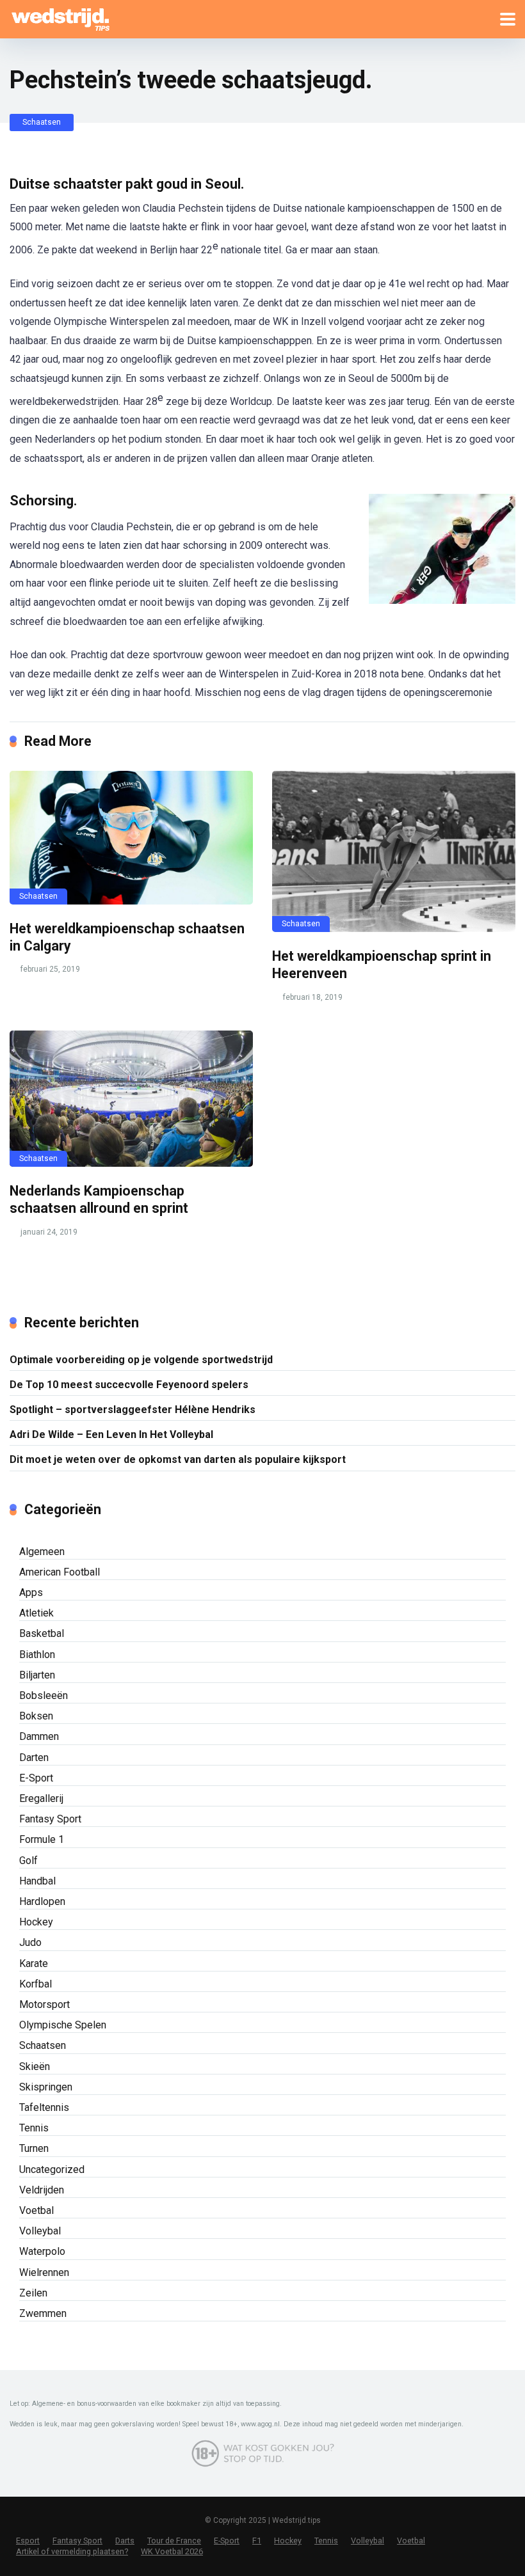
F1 (257, 2540)
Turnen (34, 2148)
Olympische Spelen (63, 2025)
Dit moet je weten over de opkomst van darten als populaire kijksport (178, 1459)
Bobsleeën (44, 1695)
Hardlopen (42, 1901)
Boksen (36, 1716)
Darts (125, 2540)
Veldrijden (42, 2190)
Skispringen (46, 2087)
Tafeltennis (44, 2107)
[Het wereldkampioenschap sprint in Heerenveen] (394, 851)
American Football (60, 1572)
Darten (34, 1758)
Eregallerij (41, 1798)
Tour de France (174, 2540)
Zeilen (33, 2293)
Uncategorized (52, 2169)
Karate (34, 1964)
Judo (30, 1942)
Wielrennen (44, 2272)
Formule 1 (42, 1839)
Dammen (39, 1736)
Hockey (36, 1922)
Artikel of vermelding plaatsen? (72, 2551)
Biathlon (37, 1655)
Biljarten (37, 1675)
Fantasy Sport (50, 1819)
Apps (31, 1592)
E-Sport (36, 1778)
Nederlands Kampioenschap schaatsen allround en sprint (99, 1199)
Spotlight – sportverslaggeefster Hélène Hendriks (133, 1410)
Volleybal (40, 2231)
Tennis (34, 2128)
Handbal (37, 1881)
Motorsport (44, 2004)
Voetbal (36, 2210)
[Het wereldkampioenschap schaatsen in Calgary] (131, 838)
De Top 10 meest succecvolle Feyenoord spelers (129, 1385)
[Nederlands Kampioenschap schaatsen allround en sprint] (131, 1099)
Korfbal (36, 1984)
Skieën (35, 2066)
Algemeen (42, 1552)
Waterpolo (42, 2251)
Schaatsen (42, 122)
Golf (28, 1861)
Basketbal (42, 1633)
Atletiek (36, 1613)
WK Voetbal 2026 (172, 2551)
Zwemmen (43, 2313)
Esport (28, 2540)
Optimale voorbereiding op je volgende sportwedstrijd (141, 1360)
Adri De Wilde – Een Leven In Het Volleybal (111, 1434)
